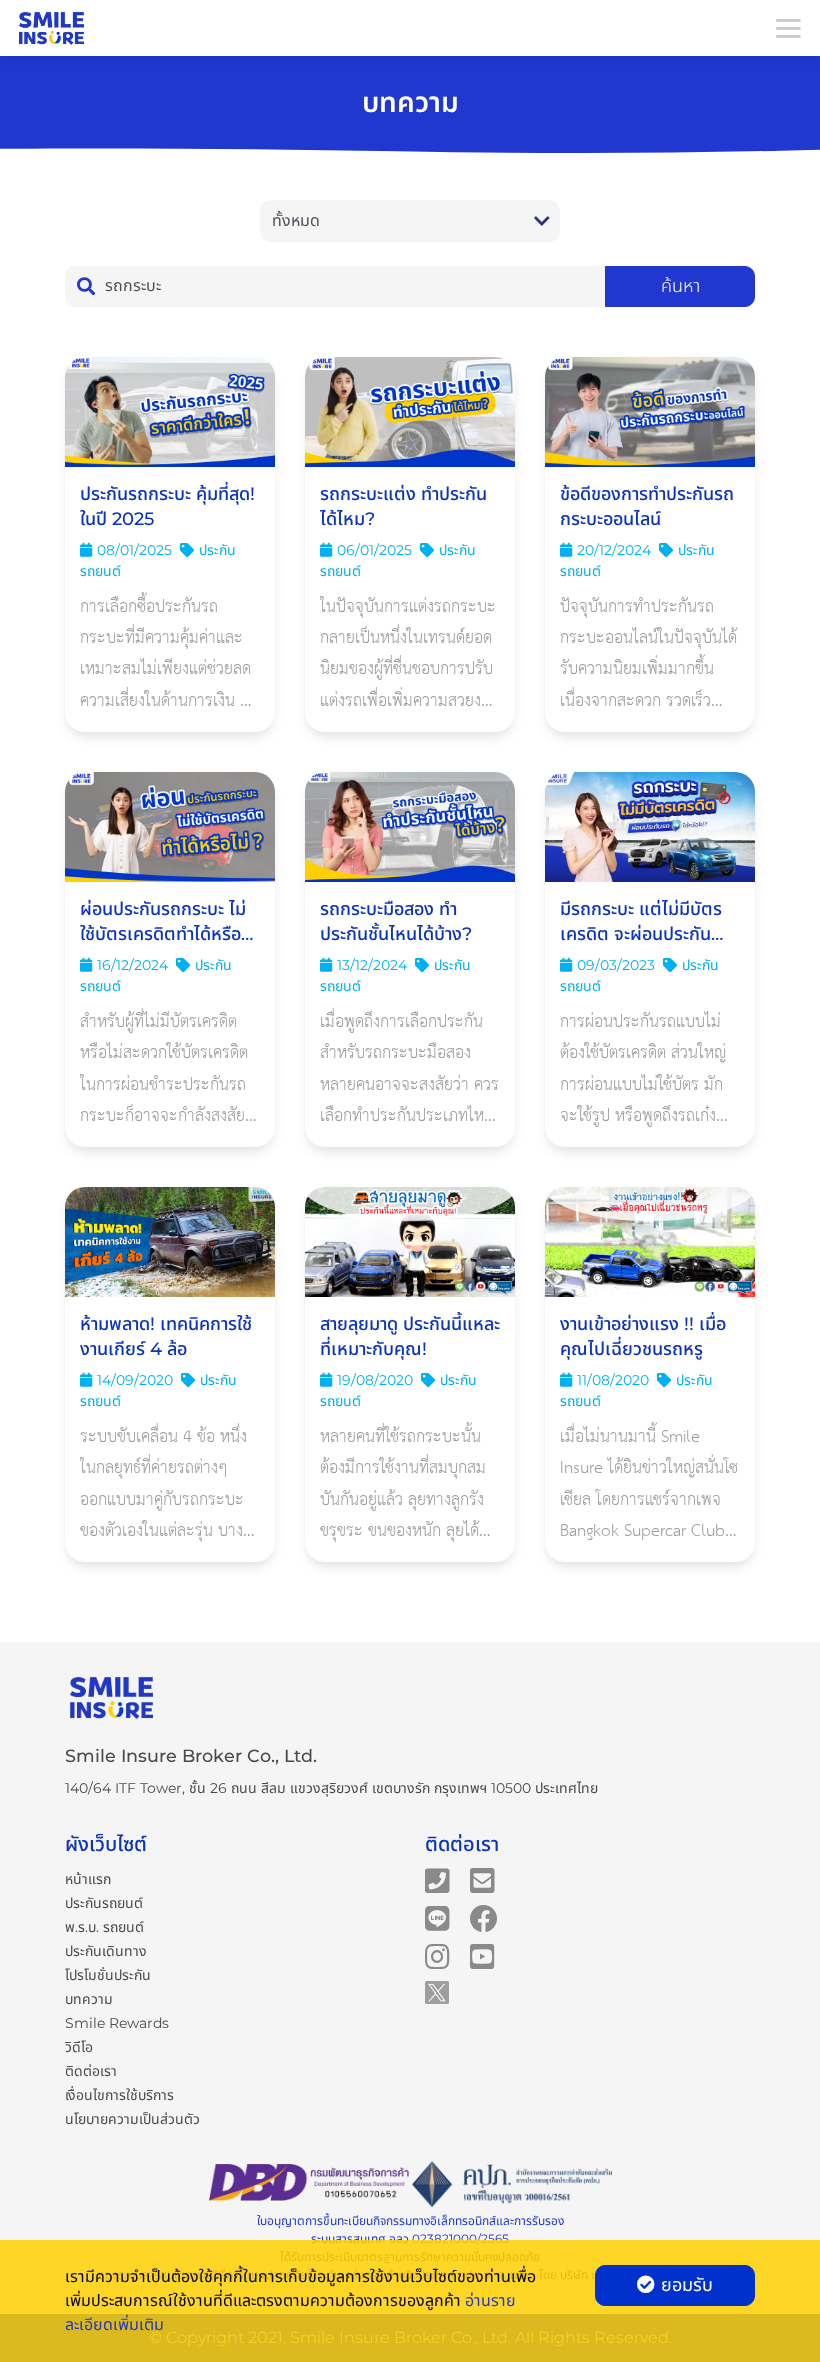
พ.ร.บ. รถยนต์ (104, 1927)
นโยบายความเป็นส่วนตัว (132, 2119)
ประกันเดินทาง (106, 1951)
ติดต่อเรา (91, 2071)
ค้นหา (680, 286)
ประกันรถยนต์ (104, 1903)
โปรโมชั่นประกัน (108, 1975)
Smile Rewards (117, 2023)
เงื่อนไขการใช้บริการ (119, 2095)
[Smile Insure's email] (482, 1879)
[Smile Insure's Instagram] (437, 1955)
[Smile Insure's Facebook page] (484, 1917)
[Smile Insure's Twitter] (437, 1991)
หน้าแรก (88, 1879)
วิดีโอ (79, 2047)
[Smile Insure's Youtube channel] (482, 1955)
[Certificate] (512, 2185)
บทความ (89, 1999)
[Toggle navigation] (788, 28)
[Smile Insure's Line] (437, 1917)
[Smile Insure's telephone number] (437, 1879)
